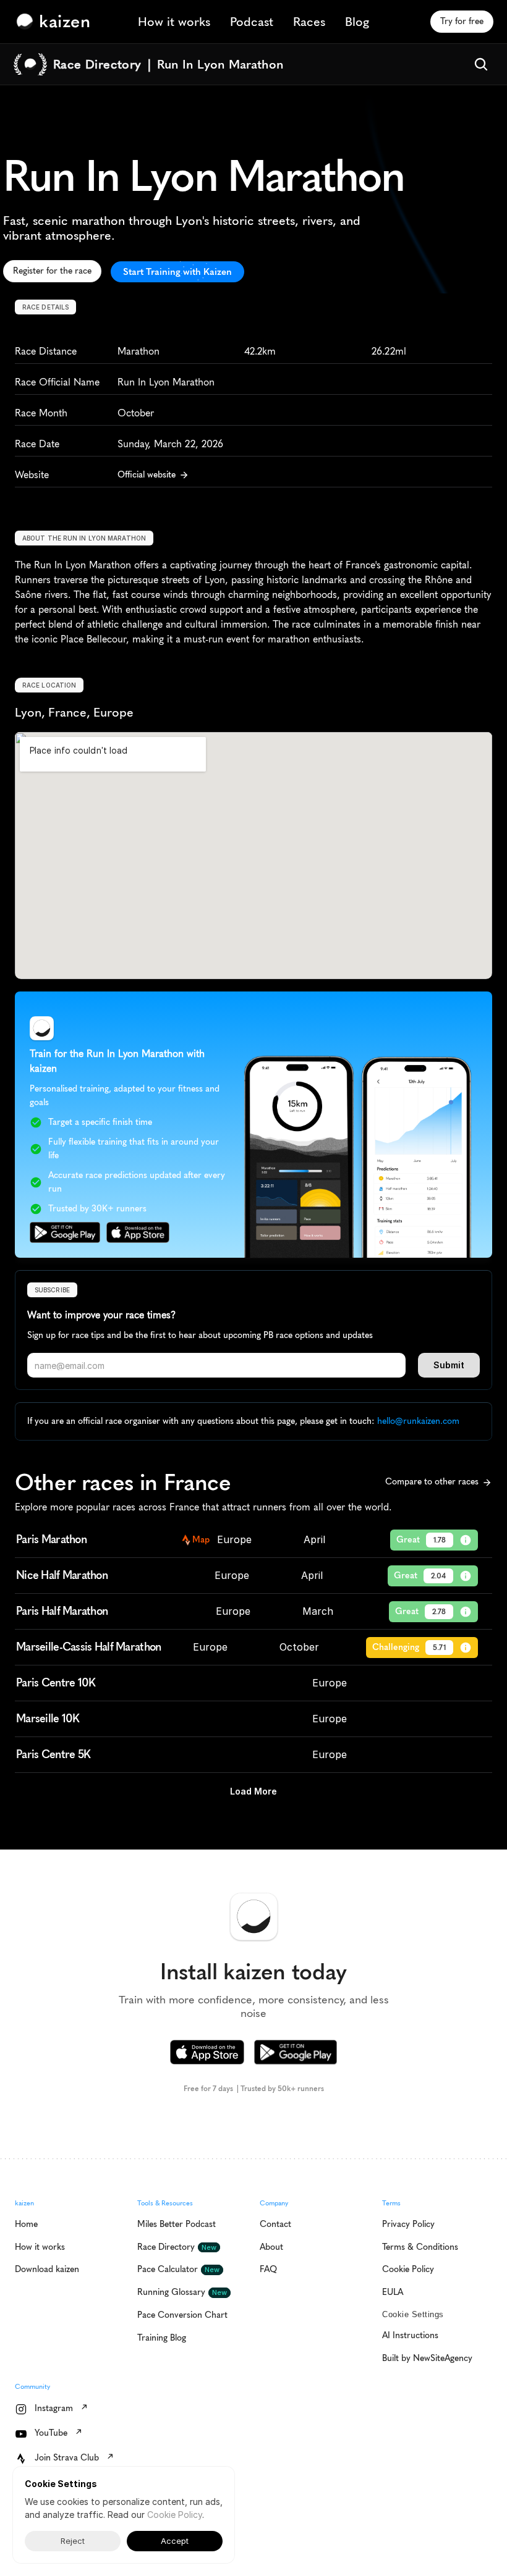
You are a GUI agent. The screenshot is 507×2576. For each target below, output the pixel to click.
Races (309, 22)
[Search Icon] (481, 64)
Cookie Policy (175, 2515)
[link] (56, 22)
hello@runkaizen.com (418, 1421)
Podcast (252, 22)
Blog (357, 22)
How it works (174, 22)
